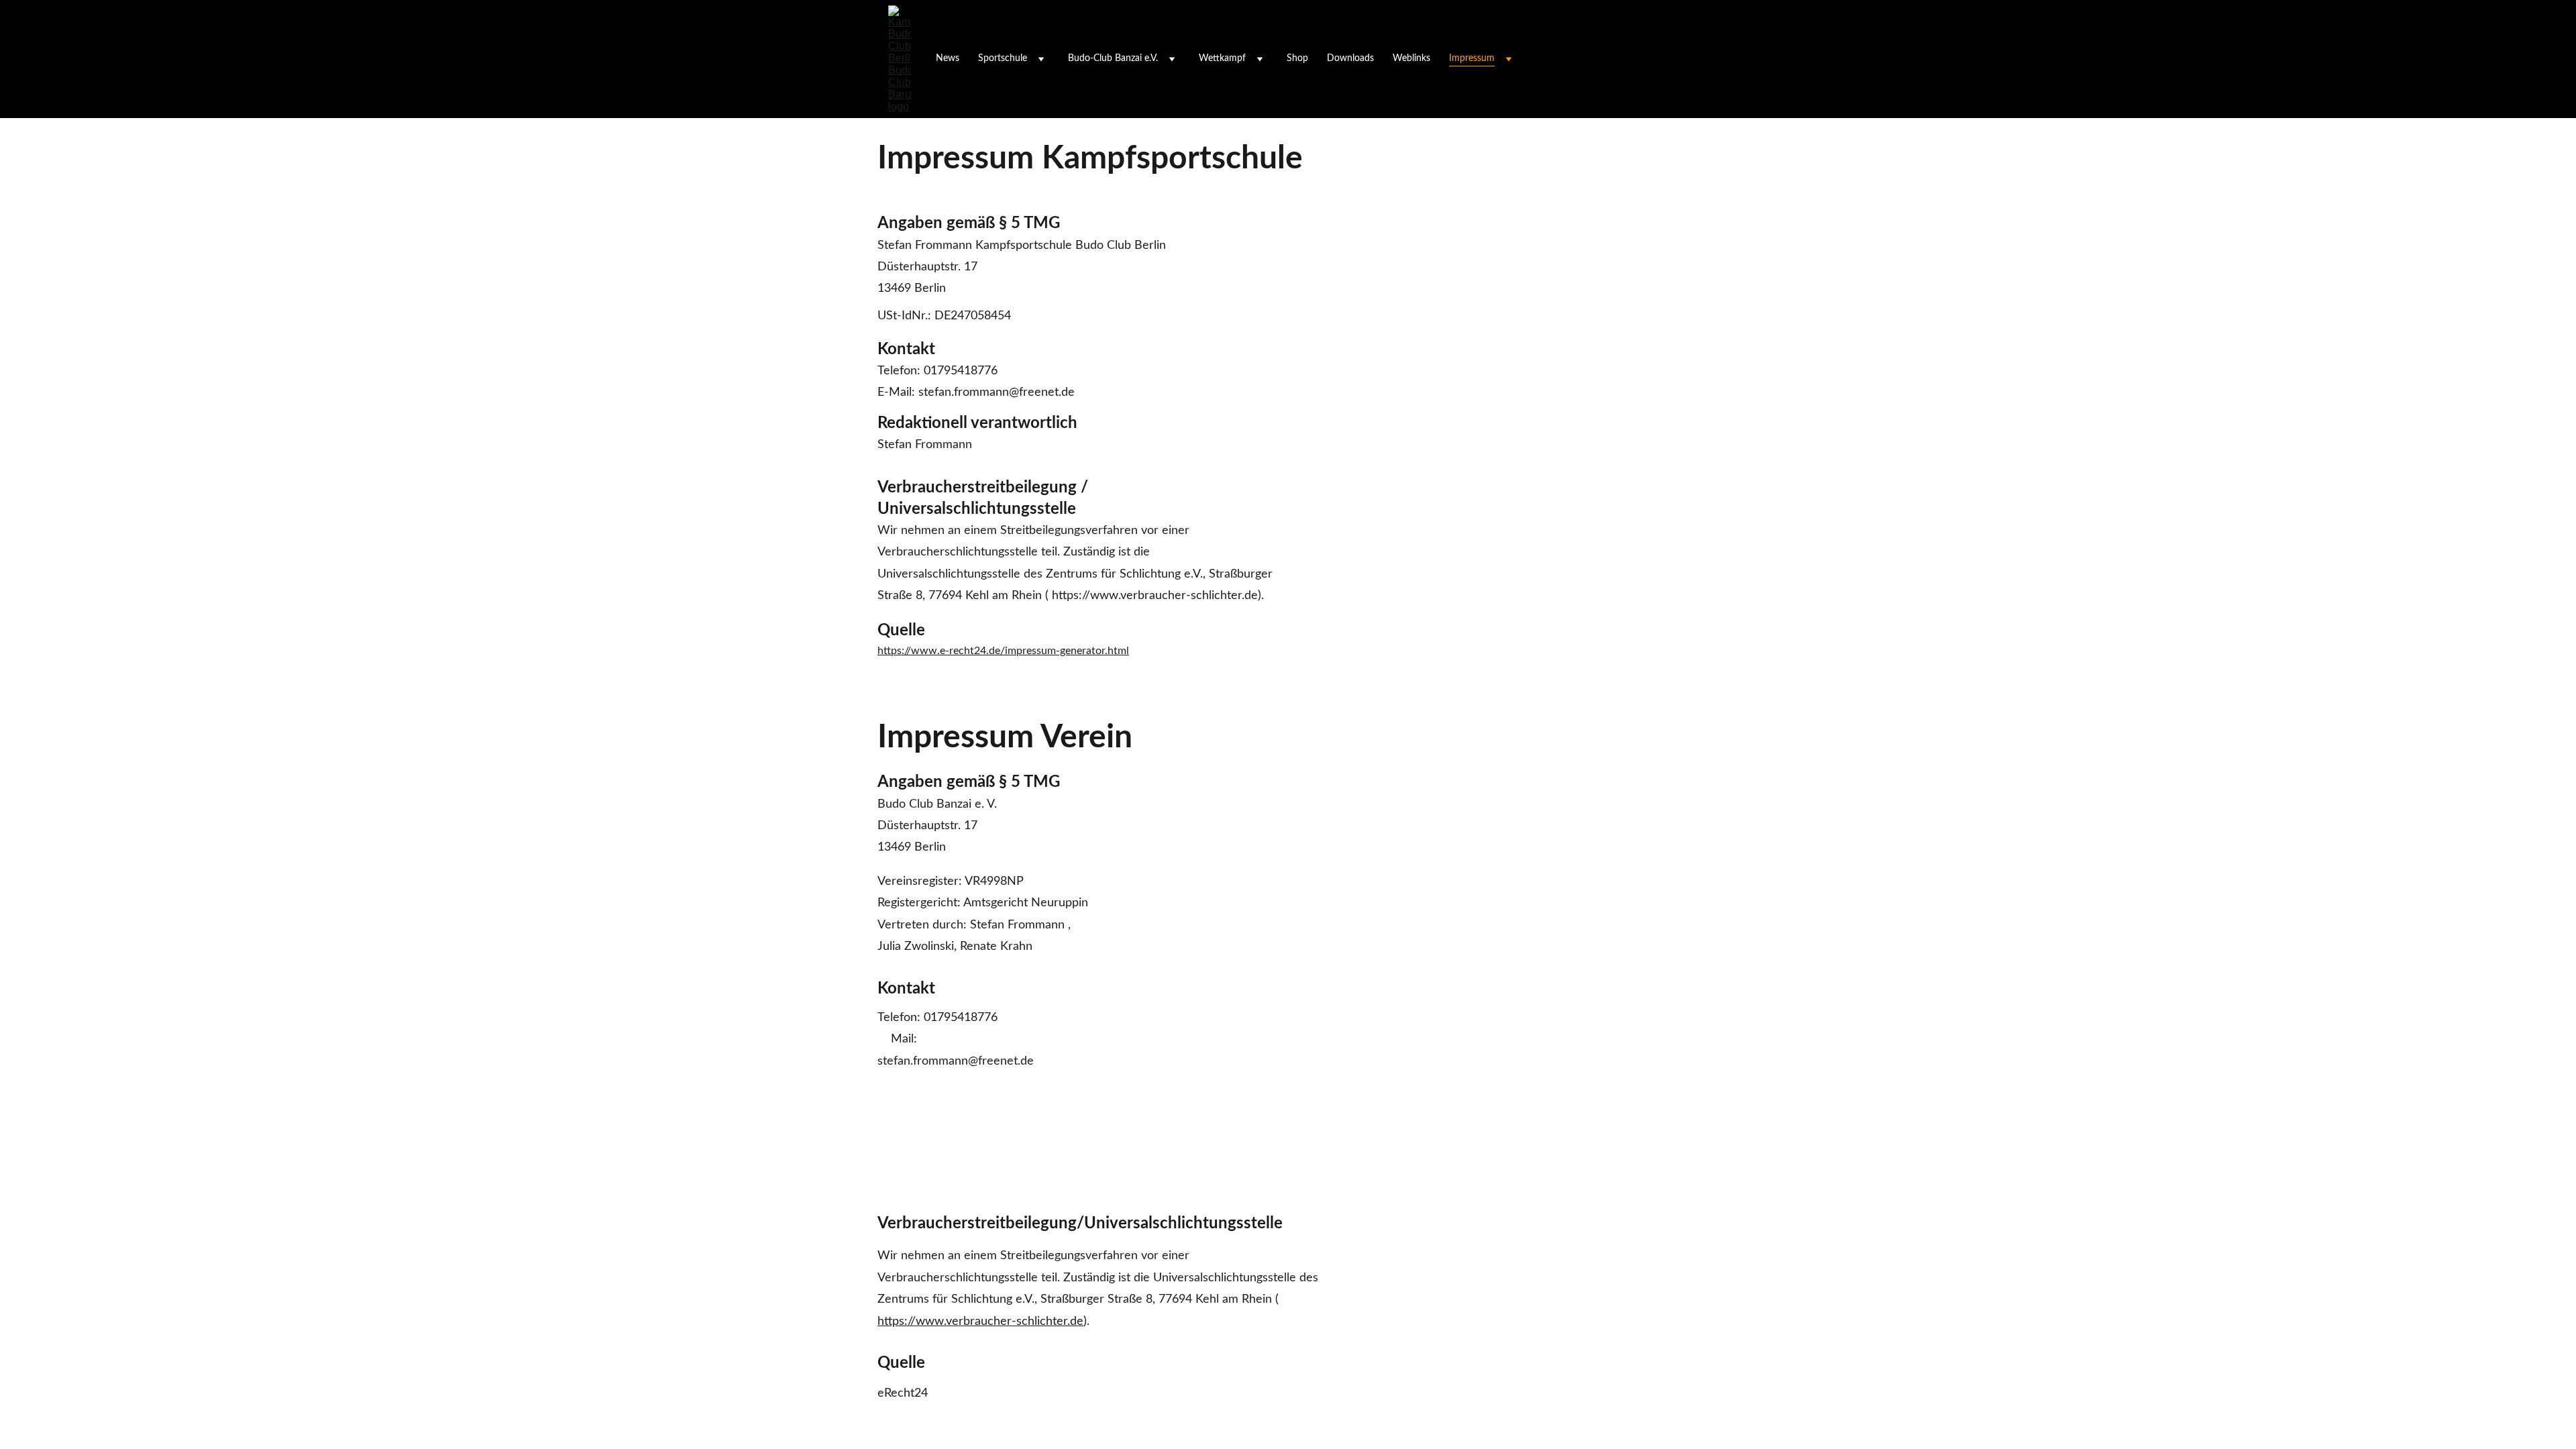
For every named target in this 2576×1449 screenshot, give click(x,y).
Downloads (1350, 58)
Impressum (1472, 58)
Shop (1297, 58)
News (948, 58)
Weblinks (1411, 58)
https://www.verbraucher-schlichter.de (980, 1322)
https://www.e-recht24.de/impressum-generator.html (1003, 651)
